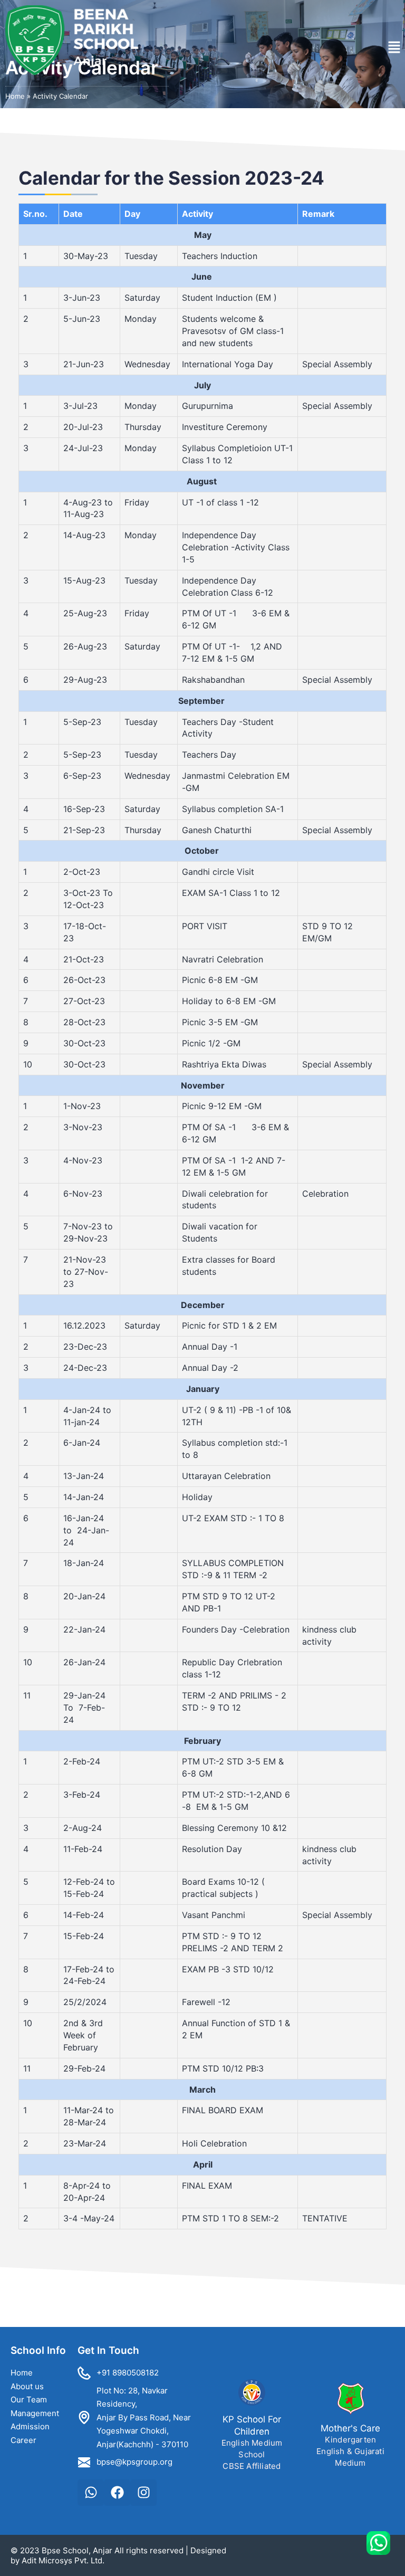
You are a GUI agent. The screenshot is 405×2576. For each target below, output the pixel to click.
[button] (394, 47)
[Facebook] (117, 2493)
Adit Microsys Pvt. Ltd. (63, 2560)
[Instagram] (143, 2493)
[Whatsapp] (91, 2493)
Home (15, 96)
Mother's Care (350, 2428)
